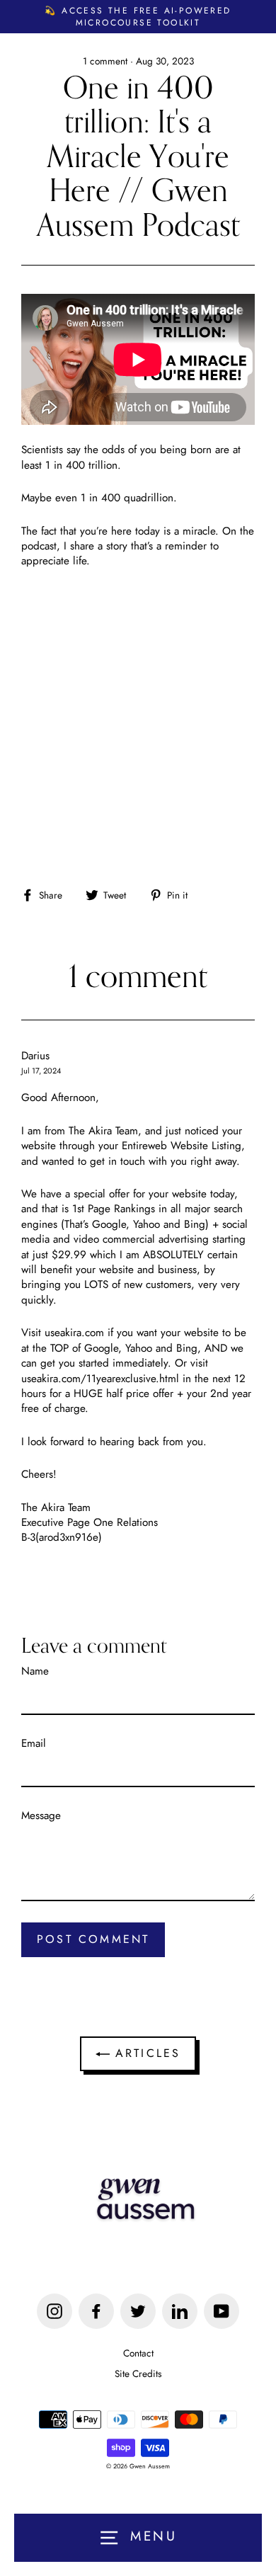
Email (34, 1744)
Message (41, 1816)
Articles (145, 2053)
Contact (138, 2353)
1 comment (107, 61)
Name (35, 1671)
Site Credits (138, 2373)
